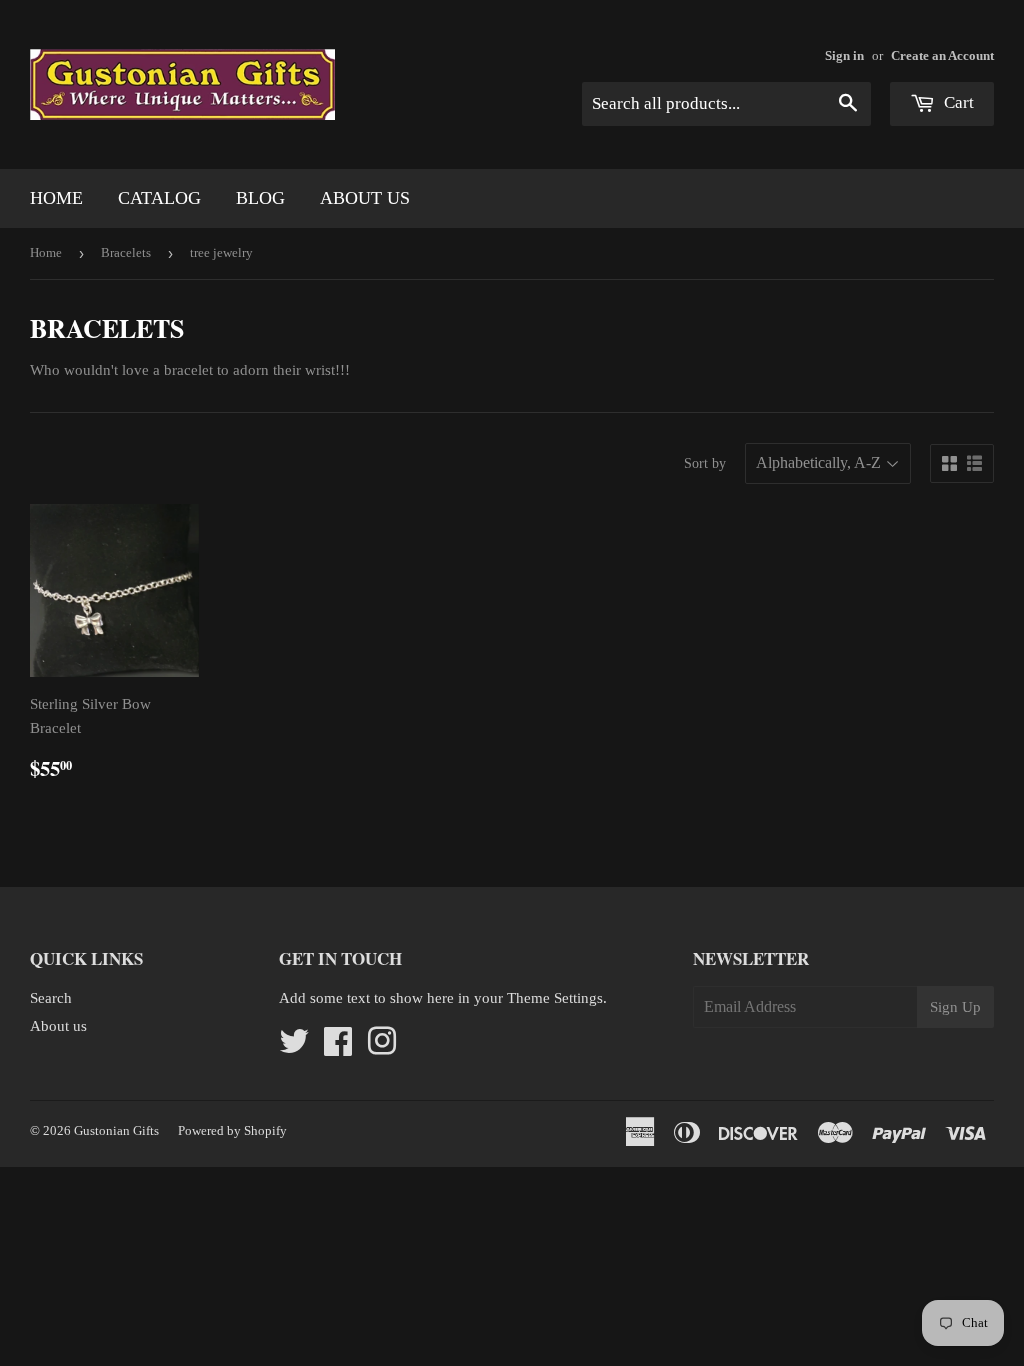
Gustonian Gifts (116, 1130)
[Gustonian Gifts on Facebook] (338, 1048)
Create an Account (942, 56)
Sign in (844, 56)
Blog (260, 198)
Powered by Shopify (232, 1130)
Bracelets (126, 252)
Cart (957, 102)
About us (365, 198)
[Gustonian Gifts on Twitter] (294, 1048)
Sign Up (955, 1007)
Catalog (159, 198)
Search (51, 998)
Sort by (705, 463)
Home (56, 198)
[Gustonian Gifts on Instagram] (382, 1048)
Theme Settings (555, 998)
